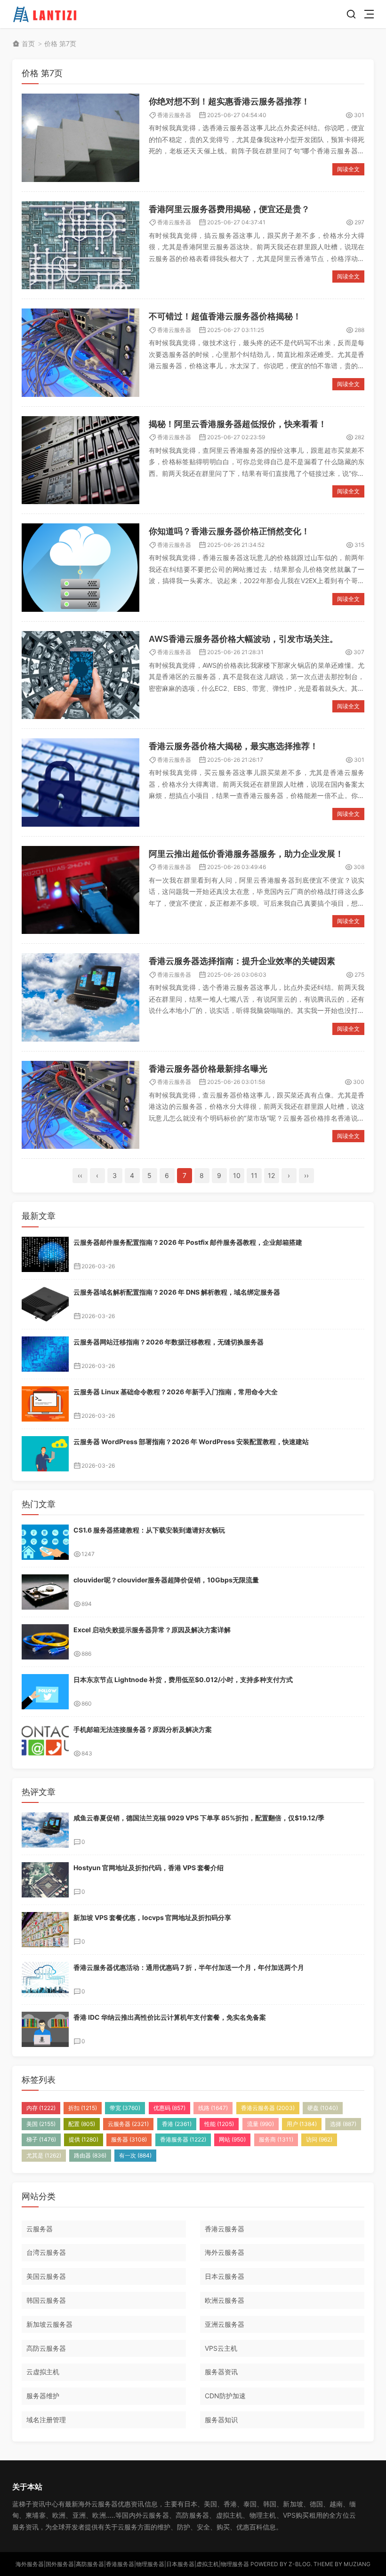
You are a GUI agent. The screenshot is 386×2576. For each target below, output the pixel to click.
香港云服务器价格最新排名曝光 (208, 1069)
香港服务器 (183, 2139)
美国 (41, 2124)
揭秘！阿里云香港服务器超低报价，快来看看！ (238, 424)
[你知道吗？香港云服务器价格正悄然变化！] (80, 568)
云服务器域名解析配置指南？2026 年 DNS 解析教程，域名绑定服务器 (177, 1292)
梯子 (41, 2139)
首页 (28, 43)
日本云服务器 (225, 2276)
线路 (213, 2108)
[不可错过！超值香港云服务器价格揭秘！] (80, 353)
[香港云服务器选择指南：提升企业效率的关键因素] (80, 997)
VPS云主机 (221, 2348)
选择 (343, 2124)
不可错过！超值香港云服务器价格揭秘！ (225, 316)
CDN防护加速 (225, 2396)
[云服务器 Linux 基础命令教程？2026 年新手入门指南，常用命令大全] (45, 1404)
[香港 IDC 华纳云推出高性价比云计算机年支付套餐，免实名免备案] (45, 2029)
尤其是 (44, 2155)
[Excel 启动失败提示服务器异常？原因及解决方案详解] (45, 1642)
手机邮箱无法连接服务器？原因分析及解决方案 (143, 1729)
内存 (41, 2108)
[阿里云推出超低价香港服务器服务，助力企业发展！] (80, 890)
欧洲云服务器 (225, 2300)
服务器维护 (43, 2396)
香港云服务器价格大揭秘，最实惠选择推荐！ (233, 746)
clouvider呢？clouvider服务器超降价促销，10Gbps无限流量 (166, 1580)
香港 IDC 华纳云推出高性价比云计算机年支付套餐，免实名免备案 (170, 2017)
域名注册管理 (46, 2420)
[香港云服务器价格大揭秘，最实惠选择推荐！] (80, 782)
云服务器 (128, 2124)
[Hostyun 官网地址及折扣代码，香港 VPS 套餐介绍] (45, 1880)
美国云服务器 (46, 2276)
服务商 (276, 2139)
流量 (261, 2124)
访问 (319, 2139)
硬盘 (323, 2108)
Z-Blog (300, 2564)
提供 (84, 2139)
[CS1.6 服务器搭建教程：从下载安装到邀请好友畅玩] (45, 1542)
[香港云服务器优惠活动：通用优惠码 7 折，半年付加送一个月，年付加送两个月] (45, 1979)
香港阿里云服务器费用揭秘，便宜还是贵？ (229, 209)
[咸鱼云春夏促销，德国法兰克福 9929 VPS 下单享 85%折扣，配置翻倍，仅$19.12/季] (45, 1830)
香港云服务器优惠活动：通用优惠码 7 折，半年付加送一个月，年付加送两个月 (189, 1967)
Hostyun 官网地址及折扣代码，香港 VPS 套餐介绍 (149, 1868)
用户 (302, 2124)
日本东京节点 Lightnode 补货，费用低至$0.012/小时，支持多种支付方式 (183, 1679)
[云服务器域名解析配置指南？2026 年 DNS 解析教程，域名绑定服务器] (45, 1304)
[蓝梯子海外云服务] (46, 14)
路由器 (90, 2155)
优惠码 (169, 2108)
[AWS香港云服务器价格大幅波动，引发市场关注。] (80, 675)
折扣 (83, 2108)
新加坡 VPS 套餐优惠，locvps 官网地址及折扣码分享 (152, 1917)
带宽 (125, 2108)
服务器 (129, 2139)
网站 (232, 2139)
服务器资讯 (221, 2372)
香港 (177, 2124)
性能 (219, 2124)
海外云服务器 (225, 2252)
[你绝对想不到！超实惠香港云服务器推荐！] (80, 138)
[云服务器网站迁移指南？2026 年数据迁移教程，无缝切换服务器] (45, 1354)
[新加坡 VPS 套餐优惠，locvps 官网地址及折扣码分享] (45, 1930)
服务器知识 (221, 2420)
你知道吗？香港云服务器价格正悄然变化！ (229, 531)
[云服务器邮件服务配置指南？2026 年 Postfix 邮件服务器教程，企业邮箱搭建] (45, 1254)
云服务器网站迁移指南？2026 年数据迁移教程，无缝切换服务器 (169, 1342)
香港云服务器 (174, 115)
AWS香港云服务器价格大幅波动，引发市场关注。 (243, 639)
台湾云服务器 (46, 2252)
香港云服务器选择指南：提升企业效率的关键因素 (242, 961)
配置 (82, 2124)
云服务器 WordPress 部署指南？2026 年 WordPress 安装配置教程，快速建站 (191, 1442)
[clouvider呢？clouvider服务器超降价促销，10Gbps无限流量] (45, 1592)
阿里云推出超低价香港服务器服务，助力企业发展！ (246, 854)
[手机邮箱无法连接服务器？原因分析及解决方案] (45, 1742)
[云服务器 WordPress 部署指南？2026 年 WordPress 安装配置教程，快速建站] (45, 1454)
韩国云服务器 (46, 2300)
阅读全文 (348, 169)
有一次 (135, 2155)
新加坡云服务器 (49, 2324)
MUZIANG (357, 2564)
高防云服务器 (46, 2348)
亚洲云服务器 (225, 2324)
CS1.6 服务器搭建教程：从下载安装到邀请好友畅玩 (149, 1530)
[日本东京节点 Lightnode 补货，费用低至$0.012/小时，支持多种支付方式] (45, 1692)
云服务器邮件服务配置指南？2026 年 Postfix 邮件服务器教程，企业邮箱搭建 (188, 1242)
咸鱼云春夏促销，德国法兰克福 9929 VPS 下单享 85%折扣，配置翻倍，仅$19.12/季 (199, 1818)
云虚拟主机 (43, 2372)
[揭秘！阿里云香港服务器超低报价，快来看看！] (80, 460)
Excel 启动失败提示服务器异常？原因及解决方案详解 (152, 1630)
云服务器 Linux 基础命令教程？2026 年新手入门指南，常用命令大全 (176, 1392)
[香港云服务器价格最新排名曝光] (80, 1105)
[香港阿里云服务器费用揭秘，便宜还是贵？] (80, 245)
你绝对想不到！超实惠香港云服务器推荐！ (229, 101)
